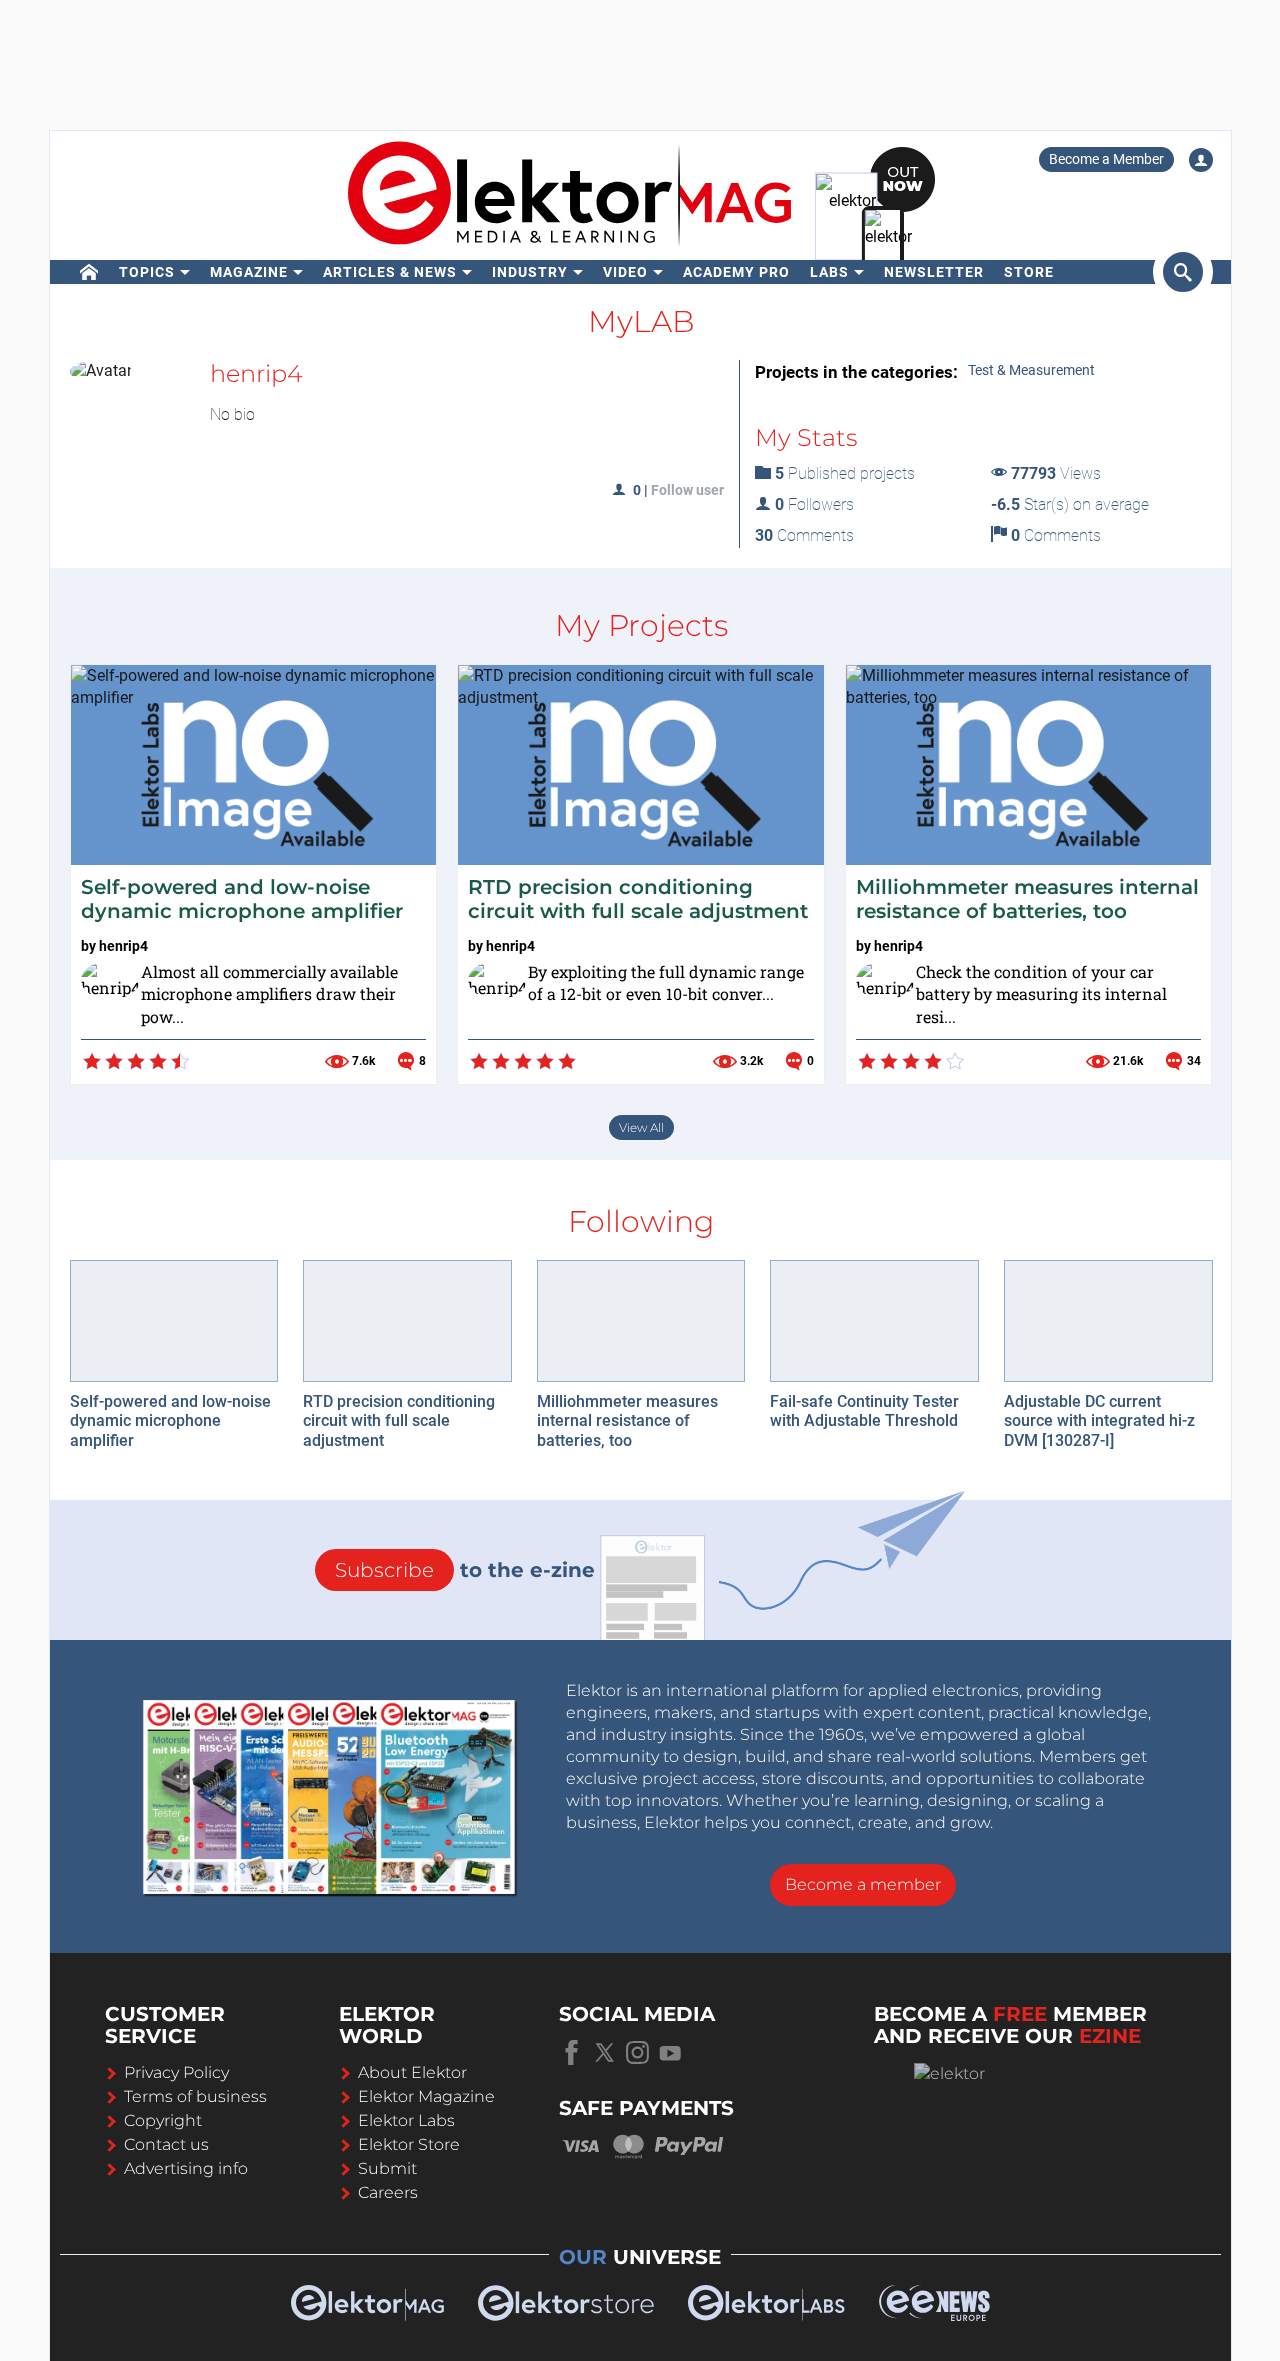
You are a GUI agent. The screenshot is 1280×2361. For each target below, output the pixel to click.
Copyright (163, 2120)
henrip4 (123, 946)
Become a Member (1106, 159)
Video (625, 272)
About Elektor (412, 2072)
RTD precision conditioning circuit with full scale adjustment (638, 899)
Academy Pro (736, 272)
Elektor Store (409, 2144)
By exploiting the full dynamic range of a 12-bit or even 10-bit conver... (666, 983)
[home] (89, 272)
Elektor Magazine (426, 2096)
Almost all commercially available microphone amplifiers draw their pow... (269, 994)
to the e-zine (465, 1570)
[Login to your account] (1201, 160)
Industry (530, 272)
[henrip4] (106, 986)
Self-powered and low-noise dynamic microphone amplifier (242, 899)
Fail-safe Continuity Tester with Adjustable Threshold (864, 1411)
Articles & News (390, 272)
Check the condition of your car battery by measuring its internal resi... (1041, 994)
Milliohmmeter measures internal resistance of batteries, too (1027, 899)
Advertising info (186, 2168)
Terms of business (195, 2096)
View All (641, 1127)
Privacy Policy (176, 2072)
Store (1029, 272)
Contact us (166, 2144)
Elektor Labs (406, 2120)
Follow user (687, 490)
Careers (388, 2192)
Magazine (249, 272)
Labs (829, 272)
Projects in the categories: (856, 372)
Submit (387, 2168)
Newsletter (934, 272)
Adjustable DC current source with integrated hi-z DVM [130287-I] (1099, 1420)
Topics (147, 272)
